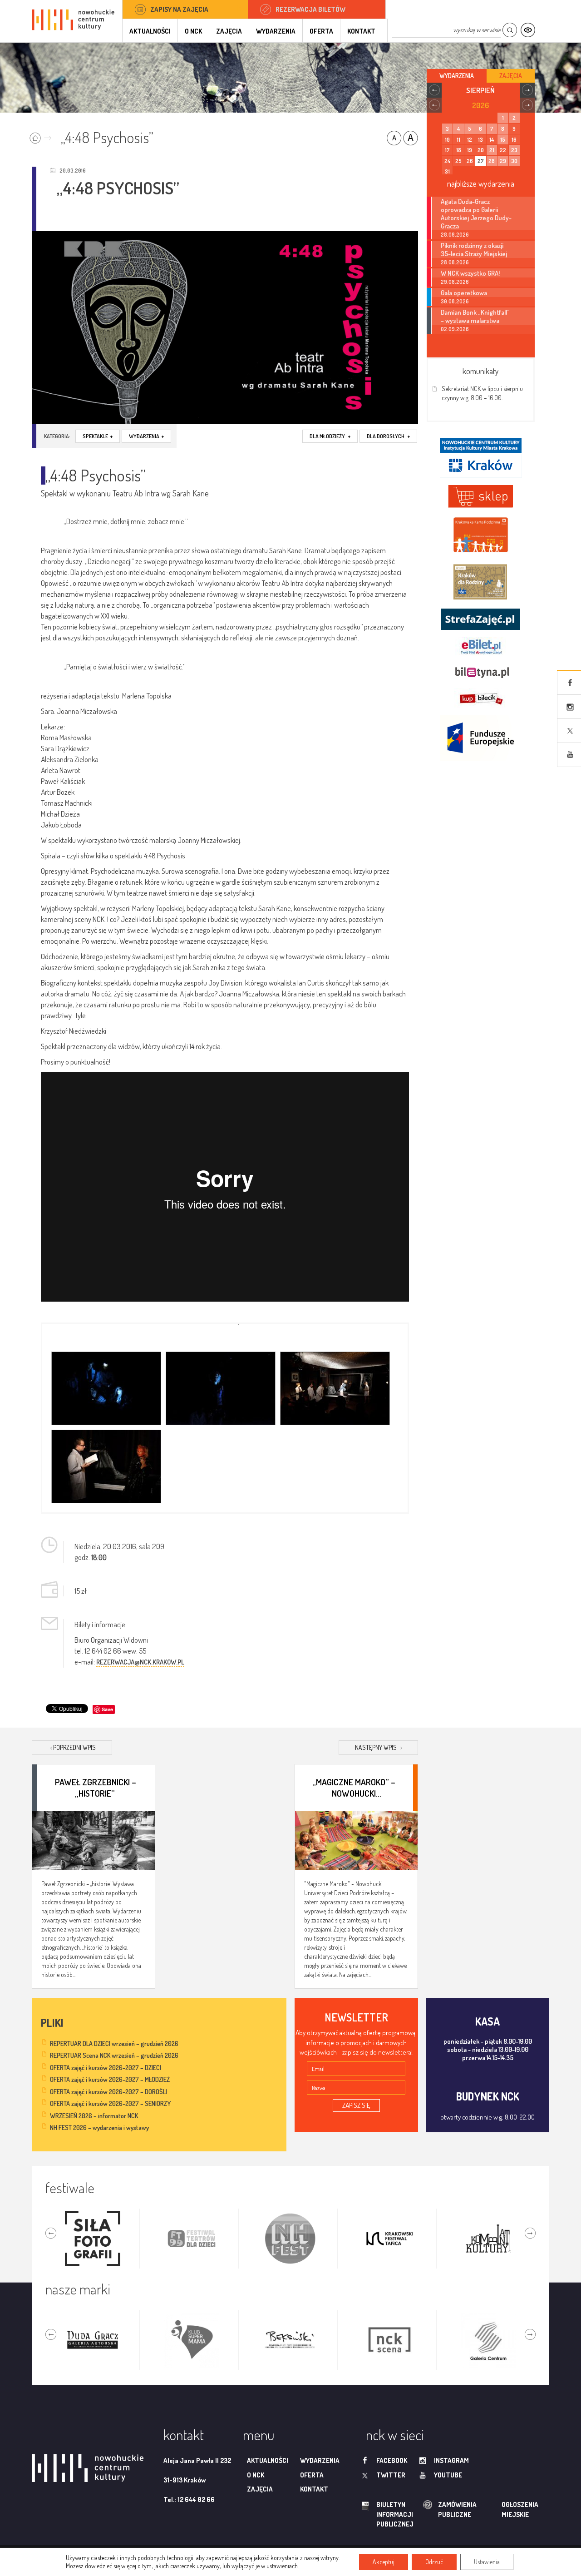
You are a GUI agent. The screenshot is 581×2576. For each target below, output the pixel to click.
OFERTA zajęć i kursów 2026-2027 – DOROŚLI (108, 2092)
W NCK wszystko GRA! (470, 273)
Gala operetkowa (464, 292)
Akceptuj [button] (384, 2562)
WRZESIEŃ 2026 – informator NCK (94, 2116)
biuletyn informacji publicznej (386, 2514)
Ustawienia (487, 2562)
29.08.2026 (455, 282)
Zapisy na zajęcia (179, 9)
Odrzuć (434, 2562)
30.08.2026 (455, 301)
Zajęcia (229, 31)
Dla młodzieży (330, 436)
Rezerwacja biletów (310, 9)
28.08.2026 (455, 235)
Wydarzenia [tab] (457, 76)
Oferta (321, 31)
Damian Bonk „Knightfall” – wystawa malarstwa (475, 316)
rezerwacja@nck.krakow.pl (140, 1662)
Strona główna (42, 135)
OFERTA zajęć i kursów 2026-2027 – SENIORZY (110, 2103)
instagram (451, 2460)
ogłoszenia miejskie (502, 2509)
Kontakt (361, 31)
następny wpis (378, 1747)
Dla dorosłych (388, 436)
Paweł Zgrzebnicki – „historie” (96, 1787)
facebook (392, 2460)
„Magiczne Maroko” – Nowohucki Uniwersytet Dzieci (354, 1787)
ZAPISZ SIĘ (356, 2105)
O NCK (193, 31)
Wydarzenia (276, 31)
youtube (448, 2475)
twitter (391, 2475)
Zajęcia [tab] (511, 76)
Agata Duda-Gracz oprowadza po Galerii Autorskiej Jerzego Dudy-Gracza (476, 213)
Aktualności (150, 31)
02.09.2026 (455, 329)
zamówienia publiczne (428, 2509)
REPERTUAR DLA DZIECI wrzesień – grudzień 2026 (114, 2043)
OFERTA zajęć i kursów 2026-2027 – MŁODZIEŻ (110, 2079)
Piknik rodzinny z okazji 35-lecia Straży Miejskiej (474, 249)
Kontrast (528, 30)
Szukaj (510, 30)
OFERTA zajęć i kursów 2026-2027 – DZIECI (106, 2068)
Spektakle (98, 436)
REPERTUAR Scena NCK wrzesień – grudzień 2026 (114, 2055)
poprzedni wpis (73, 1747)
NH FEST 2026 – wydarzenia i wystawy (99, 2128)
